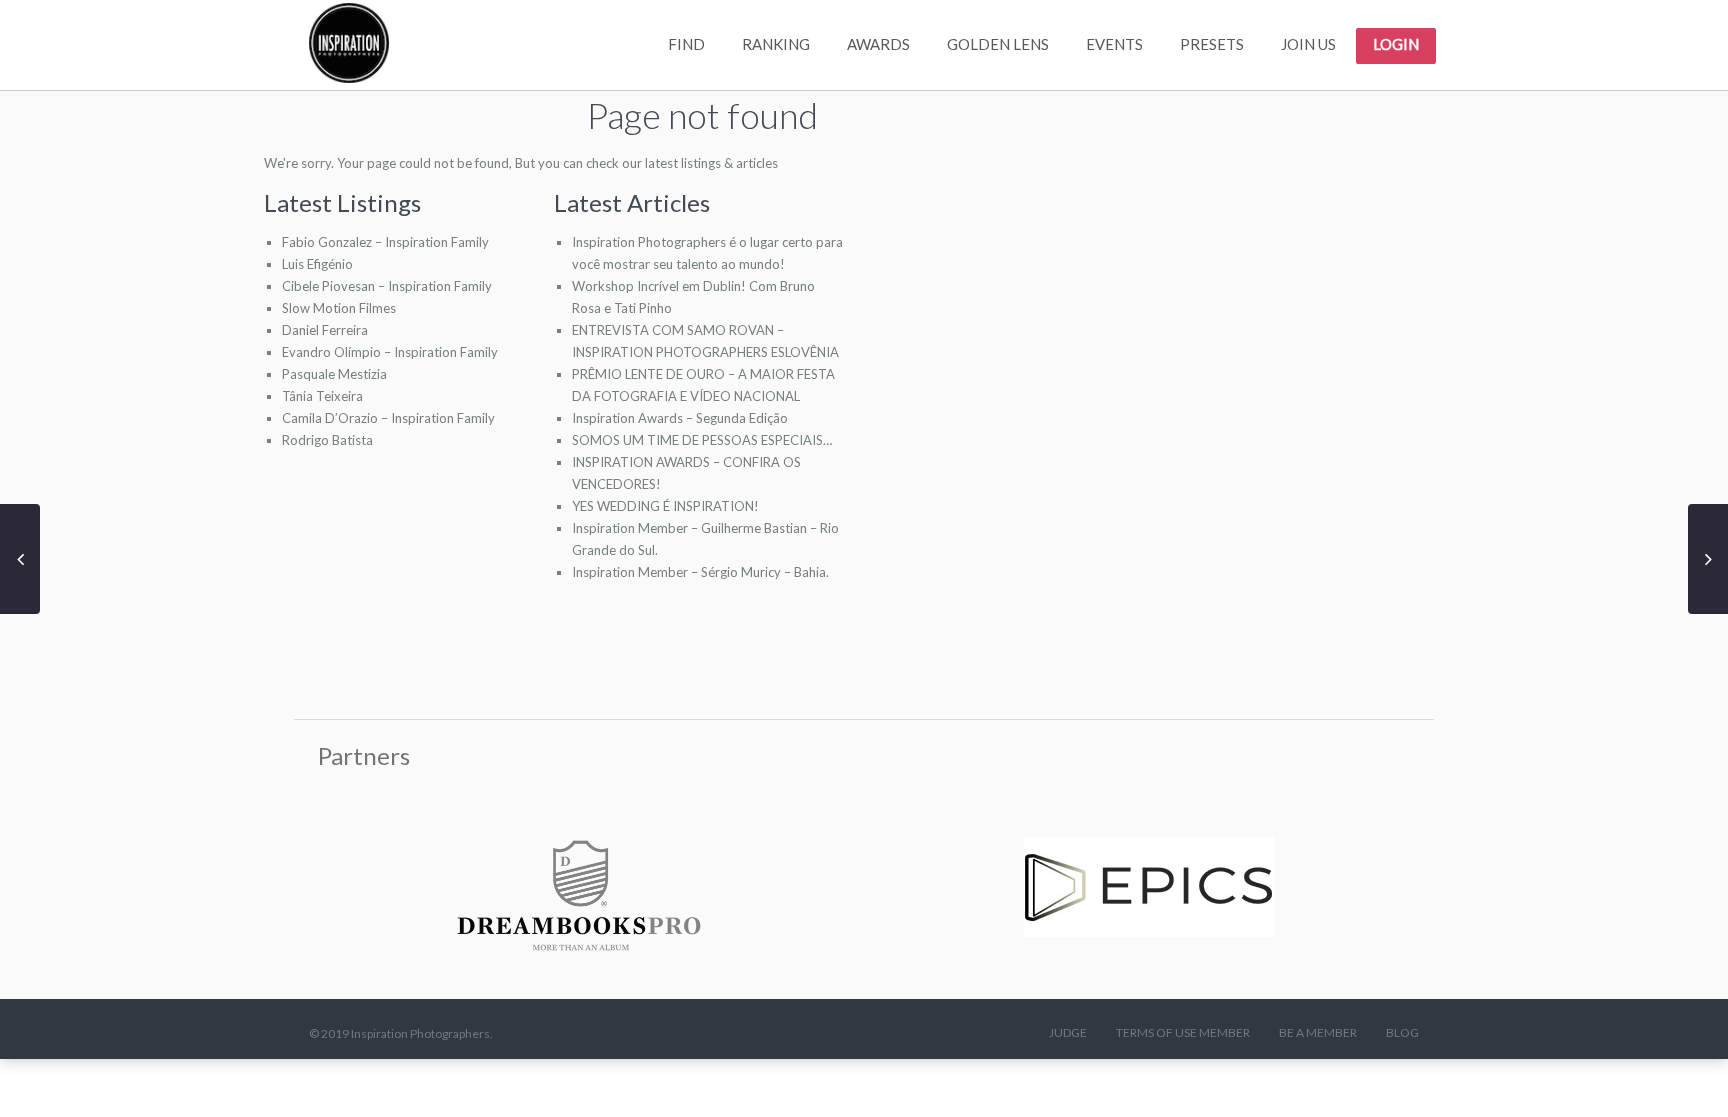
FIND (686, 44)
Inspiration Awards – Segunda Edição (680, 418)
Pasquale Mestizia (334, 374)
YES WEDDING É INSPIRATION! (665, 506)
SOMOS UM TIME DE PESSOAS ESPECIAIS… (702, 440)
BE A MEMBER (1318, 1032)
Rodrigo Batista (327, 440)
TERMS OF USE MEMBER (1183, 1032)
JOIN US (1308, 44)
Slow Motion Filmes (339, 308)
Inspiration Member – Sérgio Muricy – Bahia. (700, 572)
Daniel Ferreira (325, 330)
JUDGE (1068, 1032)
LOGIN (1396, 44)
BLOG (1402, 1032)
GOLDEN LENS (998, 44)
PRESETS (1212, 44)
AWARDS (878, 44)
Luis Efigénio (317, 264)
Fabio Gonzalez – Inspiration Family (385, 242)
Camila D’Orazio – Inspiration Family (388, 418)
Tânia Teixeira (322, 396)
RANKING (776, 44)
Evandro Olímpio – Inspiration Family (390, 352)
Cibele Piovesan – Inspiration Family (387, 286)
